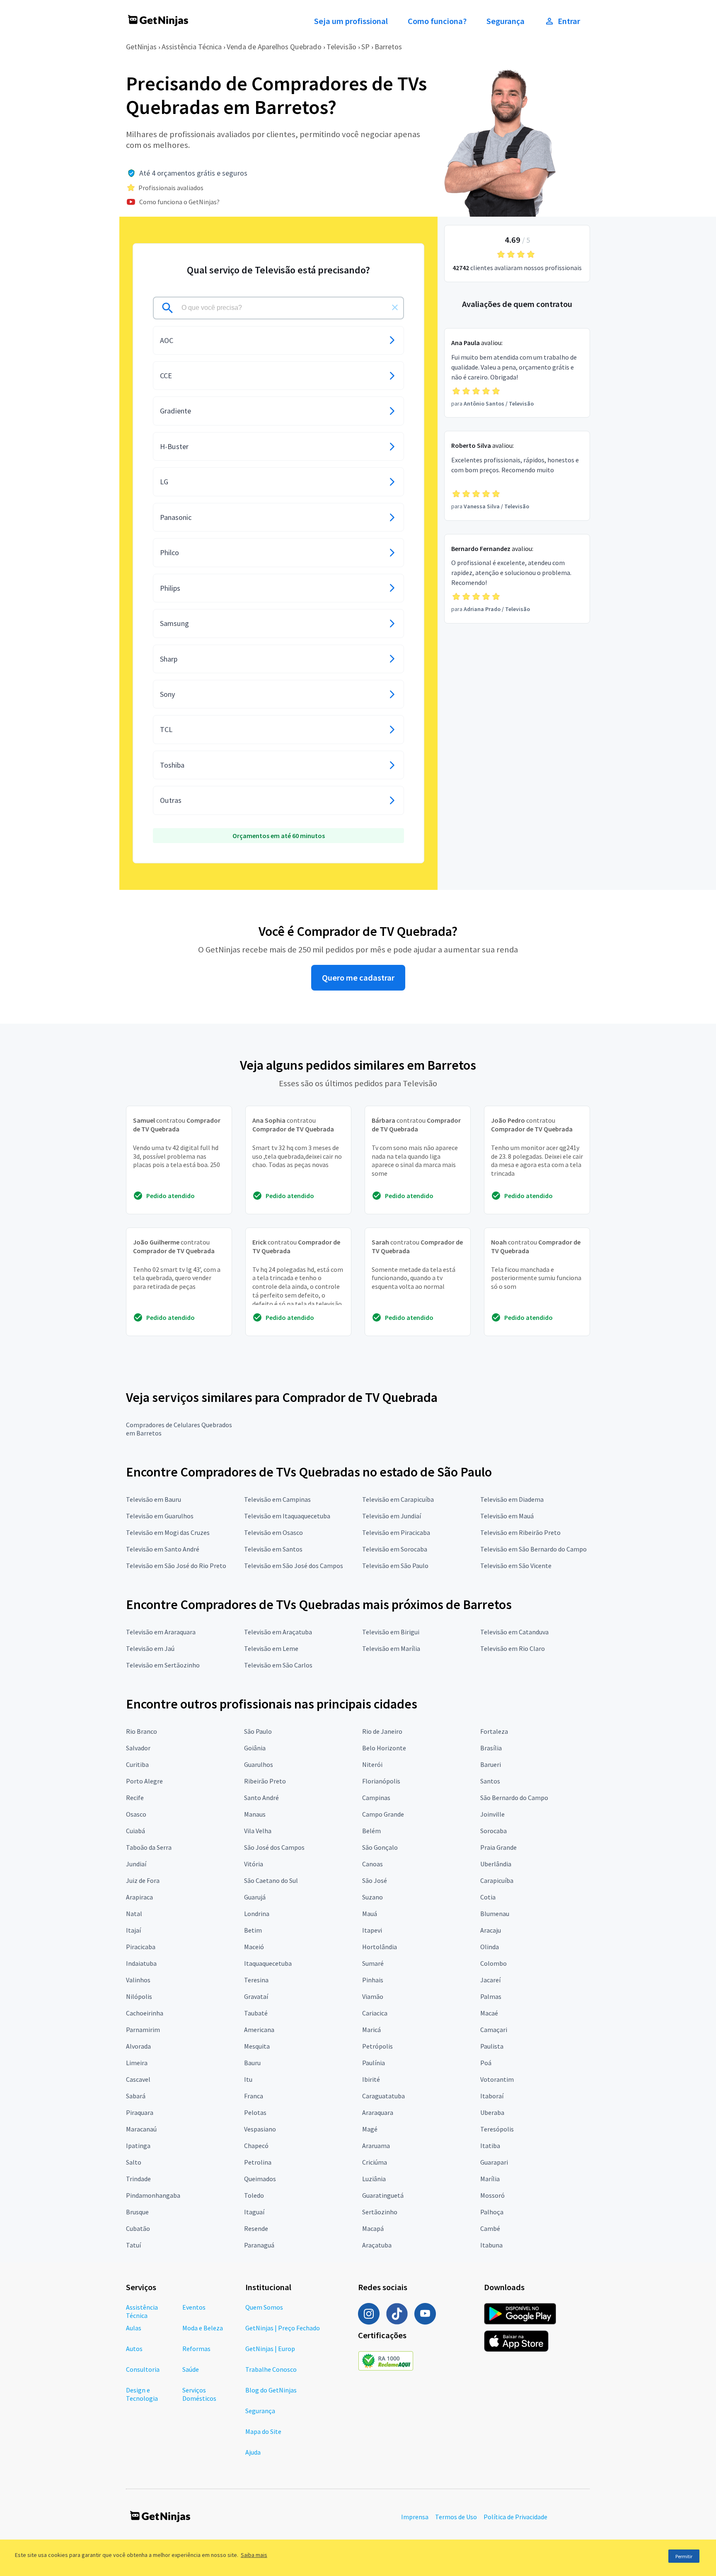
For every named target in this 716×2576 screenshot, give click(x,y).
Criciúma (375, 2162)
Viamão (373, 1996)
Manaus (255, 1814)
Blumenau (495, 1914)
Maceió (254, 1947)
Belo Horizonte (384, 1748)
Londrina (257, 1914)
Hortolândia (380, 1947)
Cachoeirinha (145, 2013)
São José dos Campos (274, 1847)
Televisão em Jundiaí (392, 1516)
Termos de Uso (456, 2517)
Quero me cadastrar (358, 978)
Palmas (491, 1996)
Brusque (137, 2212)
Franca (254, 2096)
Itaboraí (492, 2096)
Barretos (388, 47)
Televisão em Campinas (277, 1499)
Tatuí (133, 2245)
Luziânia (374, 2179)
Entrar (569, 21)
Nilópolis (139, 1996)
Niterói (372, 1764)
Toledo (254, 2195)
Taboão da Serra (149, 1847)
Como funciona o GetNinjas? (179, 202)
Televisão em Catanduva (514, 1632)
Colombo (493, 1963)
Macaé (489, 2013)
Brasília (491, 1748)
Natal (134, 1914)
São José (375, 1880)
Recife (135, 1798)
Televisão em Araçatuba (278, 1632)
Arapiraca (139, 1897)
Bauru (252, 2063)
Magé (370, 2129)
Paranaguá (259, 2245)
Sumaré (373, 1963)
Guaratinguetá (383, 2195)
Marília (490, 2179)
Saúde (191, 2369)
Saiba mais (254, 2555)
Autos (134, 2349)
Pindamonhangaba (153, 2195)
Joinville (492, 1814)
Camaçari (494, 2030)
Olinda (490, 1947)
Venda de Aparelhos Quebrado (274, 47)
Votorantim (497, 2079)
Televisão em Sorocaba (395, 1549)
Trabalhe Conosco (271, 2369)
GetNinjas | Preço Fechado (283, 2328)
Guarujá (255, 1897)
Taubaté (256, 2013)
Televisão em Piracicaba (396, 1532)
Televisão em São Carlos (278, 1665)
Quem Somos (264, 2307)
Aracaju (491, 1930)
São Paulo (258, 1731)
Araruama (376, 2146)
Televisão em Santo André (163, 1549)
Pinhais (373, 1980)
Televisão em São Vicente (516, 1566)
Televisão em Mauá (507, 1516)
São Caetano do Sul (271, 1880)
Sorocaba (493, 1831)
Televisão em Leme (271, 1648)
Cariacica (375, 2013)
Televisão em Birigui (391, 1632)
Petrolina (258, 2162)
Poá (486, 2063)
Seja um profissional (351, 21)
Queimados (260, 2179)
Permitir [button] (684, 2556)
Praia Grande (498, 1847)
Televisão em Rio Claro (513, 1648)
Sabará (136, 2096)
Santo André (261, 1798)
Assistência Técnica (192, 47)
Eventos (194, 2307)
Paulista (492, 2046)
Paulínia (374, 2063)
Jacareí (490, 1980)
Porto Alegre (144, 1781)
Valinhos (138, 1980)
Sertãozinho (380, 2212)
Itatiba (490, 2146)
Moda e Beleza (203, 2328)
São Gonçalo (380, 1847)
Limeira (137, 2063)
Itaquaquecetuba (268, 1963)
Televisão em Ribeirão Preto (520, 1532)
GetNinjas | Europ (270, 2349)
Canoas (373, 1864)
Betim (253, 1930)
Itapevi (372, 1930)
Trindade (138, 2179)
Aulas (134, 2328)
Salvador (138, 1748)
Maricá (371, 2030)
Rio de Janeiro (382, 1731)
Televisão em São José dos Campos (294, 1566)
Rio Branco (142, 1731)
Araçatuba (377, 2245)
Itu (248, 2079)
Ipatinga (138, 2146)
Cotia (488, 1897)
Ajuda (253, 2452)
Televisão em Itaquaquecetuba (287, 1516)
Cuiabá (135, 1831)
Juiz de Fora (143, 1880)
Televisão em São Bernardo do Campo (533, 1549)
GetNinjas (141, 47)
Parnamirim (143, 2030)
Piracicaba (141, 1947)
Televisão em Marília (391, 1648)
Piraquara (140, 2112)
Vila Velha (258, 1831)
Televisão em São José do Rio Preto (176, 1566)
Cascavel (138, 2079)
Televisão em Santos (273, 1549)
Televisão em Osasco (273, 1532)
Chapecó (256, 2146)
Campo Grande (383, 1814)
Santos (490, 1781)
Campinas (376, 1798)
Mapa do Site (263, 2431)
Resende (256, 2228)
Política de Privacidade (515, 2517)
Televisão (341, 47)
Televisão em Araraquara (161, 1632)
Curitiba (137, 1764)
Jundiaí (136, 1864)
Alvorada (138, 2046)
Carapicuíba (497, 1880)
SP (365, 47)
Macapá (373, 2228)
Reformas (196, 2349)
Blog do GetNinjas (271, 2390)
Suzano (373, 1897)
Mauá (370, 1914)
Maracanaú (141, 2129)
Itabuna (491, 2245)
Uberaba (492, 2112)
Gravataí (256, 1996)
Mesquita (257, 2046)
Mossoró (492, 2195)
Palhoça (492, 2212)
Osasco (136, 1814)
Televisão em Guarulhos (160, 1516)
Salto (134, 2162)
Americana (259, 2030)
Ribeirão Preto (265, 1781)
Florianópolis (381, 1781)
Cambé (490, 2228)
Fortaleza (494, 1731)
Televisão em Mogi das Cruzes (168, 1532)
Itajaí (133, 1930)
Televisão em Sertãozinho (163, 1665)
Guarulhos (259, 1764)
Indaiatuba (141, 1963)
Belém (371, 1831)
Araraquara (378, 2112)
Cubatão (138, 2228)
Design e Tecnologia (142, 2394)
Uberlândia (496, 1864)
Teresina (256, 1980)
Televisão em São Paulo (395, 1566)
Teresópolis (497, 2129)
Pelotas (255, 2112)
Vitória (254, 1864)
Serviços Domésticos (199, 2394)
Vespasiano (260, 2129)
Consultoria (143, 2369)
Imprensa (415, 2517)
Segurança (506, 21)
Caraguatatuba (383, 2096)
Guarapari (494, 2162)
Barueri (491, 1764)
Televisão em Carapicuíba (398, 1499)
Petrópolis (377, 2046)
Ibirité (371, 2079)
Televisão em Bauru (154, 1499)
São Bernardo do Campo (514, 1798)
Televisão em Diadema (512, 1499)
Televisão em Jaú (150, 1648)
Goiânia (255, 1748)
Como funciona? (437, 21)
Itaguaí (254, 2212)
